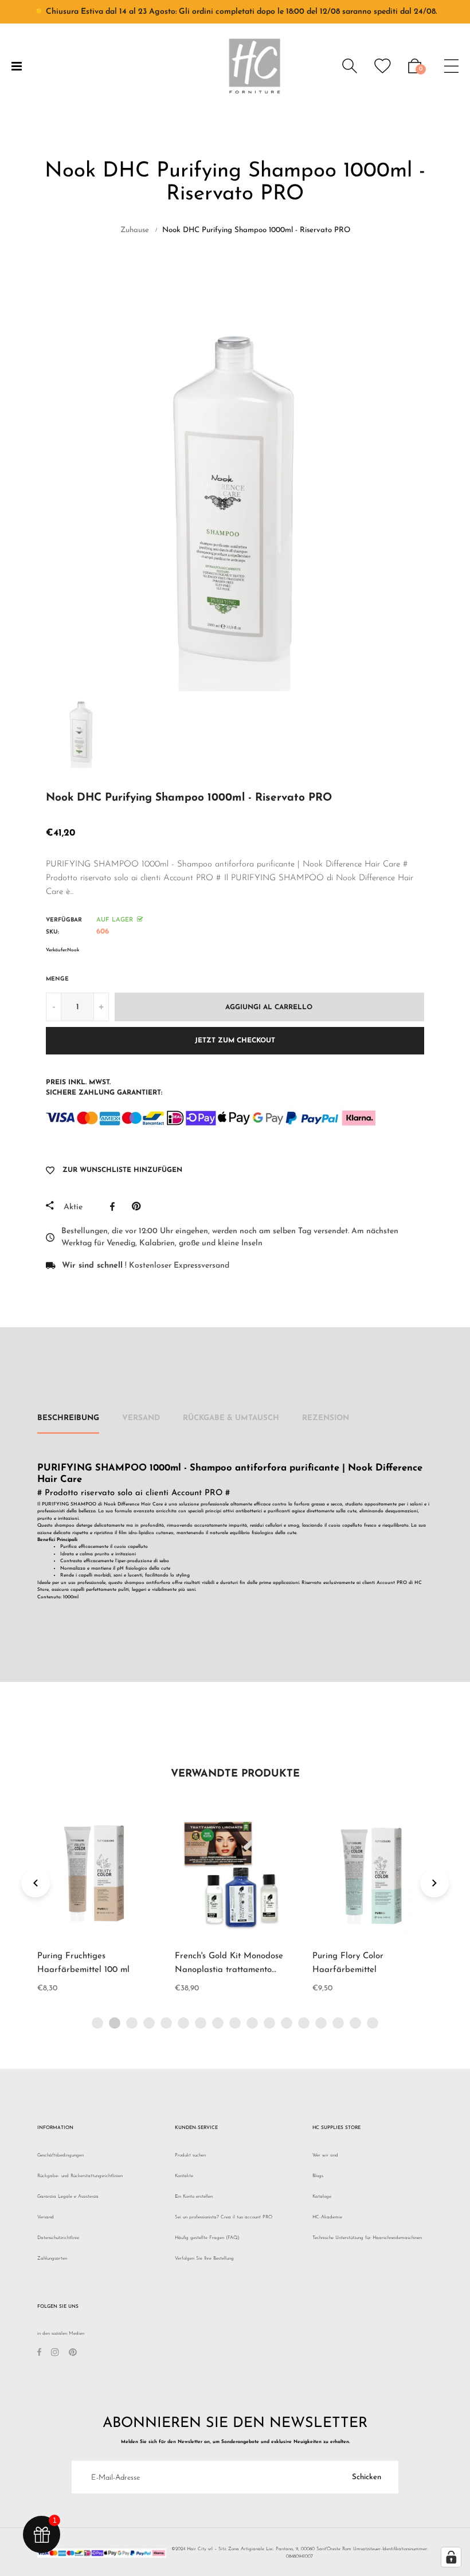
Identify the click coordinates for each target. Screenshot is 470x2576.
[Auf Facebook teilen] (115, 1206)
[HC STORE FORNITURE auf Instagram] (55, 2354)
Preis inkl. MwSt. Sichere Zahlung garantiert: (104, 1088)
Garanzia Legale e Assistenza (68, 2197)
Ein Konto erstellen (194, 2197)
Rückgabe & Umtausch (231, 1418)
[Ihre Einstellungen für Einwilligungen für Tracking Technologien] (451, 2557)
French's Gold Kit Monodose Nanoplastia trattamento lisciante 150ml (229, 1970)
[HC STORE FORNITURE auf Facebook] (39, 2354)
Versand (141, 1418)
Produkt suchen (190, 2155)
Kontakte (184, 2176)
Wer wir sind (325, 2155)
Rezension (326, 1418)
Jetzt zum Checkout (235, 1041)
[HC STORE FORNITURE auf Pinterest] (73, 2354)
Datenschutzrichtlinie (58, 2238)
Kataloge (322, 2197)
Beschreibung (68, 1418)
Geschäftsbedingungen (60, 2155)
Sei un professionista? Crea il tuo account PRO (224, 2217)
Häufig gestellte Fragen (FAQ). (207, 2238)
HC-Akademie (327, 2217)
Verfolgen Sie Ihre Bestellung (204, 2259)
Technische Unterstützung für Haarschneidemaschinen (367, 2238)
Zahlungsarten (52, 2259)
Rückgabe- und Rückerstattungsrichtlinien (80, 2176)
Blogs (318, 2176)
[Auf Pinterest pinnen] (139, 1206)
